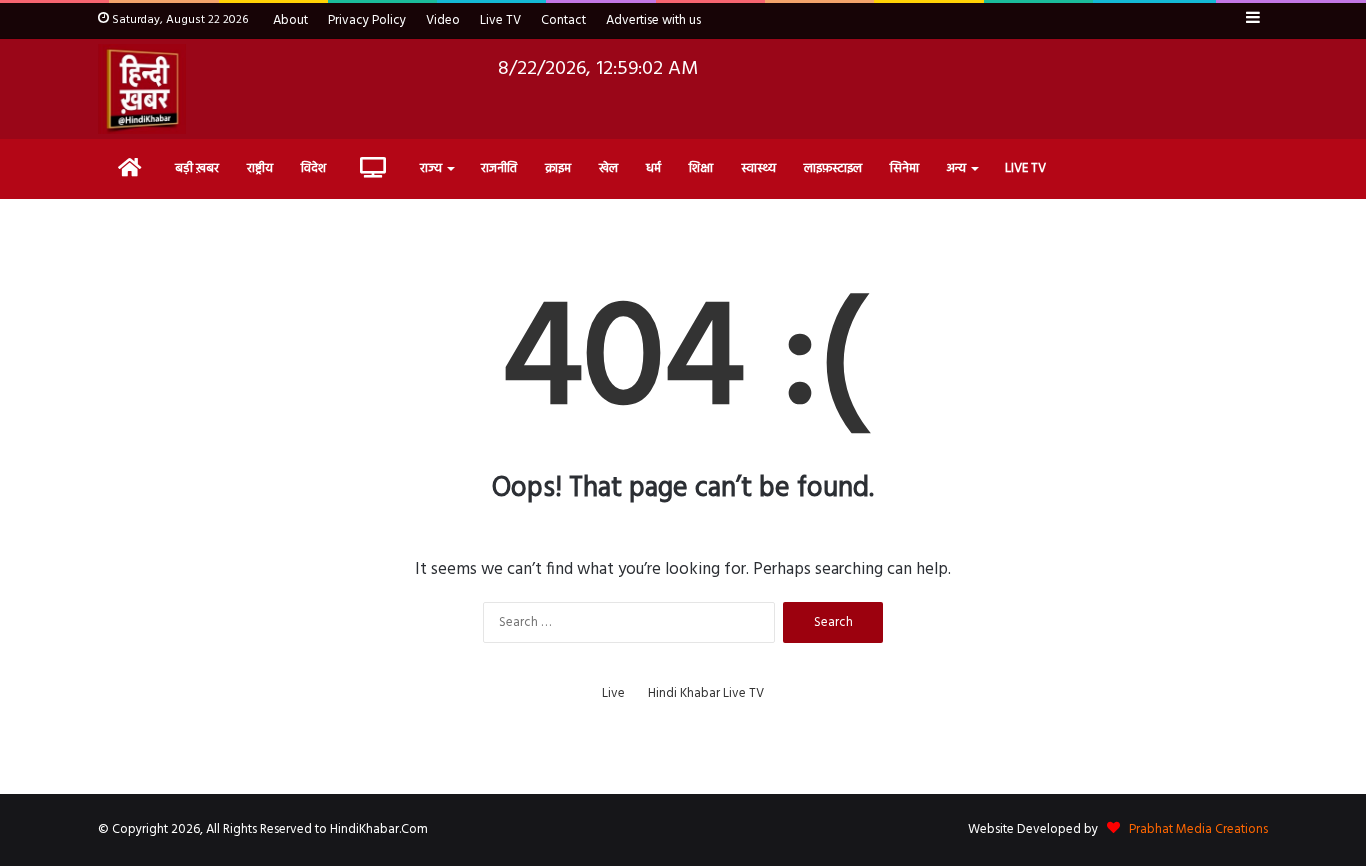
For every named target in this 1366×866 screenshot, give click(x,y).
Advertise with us (653, 20)
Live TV (500, 20)
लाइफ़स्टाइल (833, 168)
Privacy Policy (367, 20)
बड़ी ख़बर (197, 168)
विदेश (313, 168)
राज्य (431, 168)
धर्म (653, 168)
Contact (563, 20)
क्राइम (558, 168)
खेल (608, 168)
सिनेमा (904, 168)
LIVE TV (1025, 168)
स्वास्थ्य (758, 168)
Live (613, 693)
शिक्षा (701, 168)
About (290, 20)
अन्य (956, 168)
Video (443, 20)
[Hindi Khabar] (142, 89)
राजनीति (499, 168)
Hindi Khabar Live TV (706, 693)
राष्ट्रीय (260, 168)
